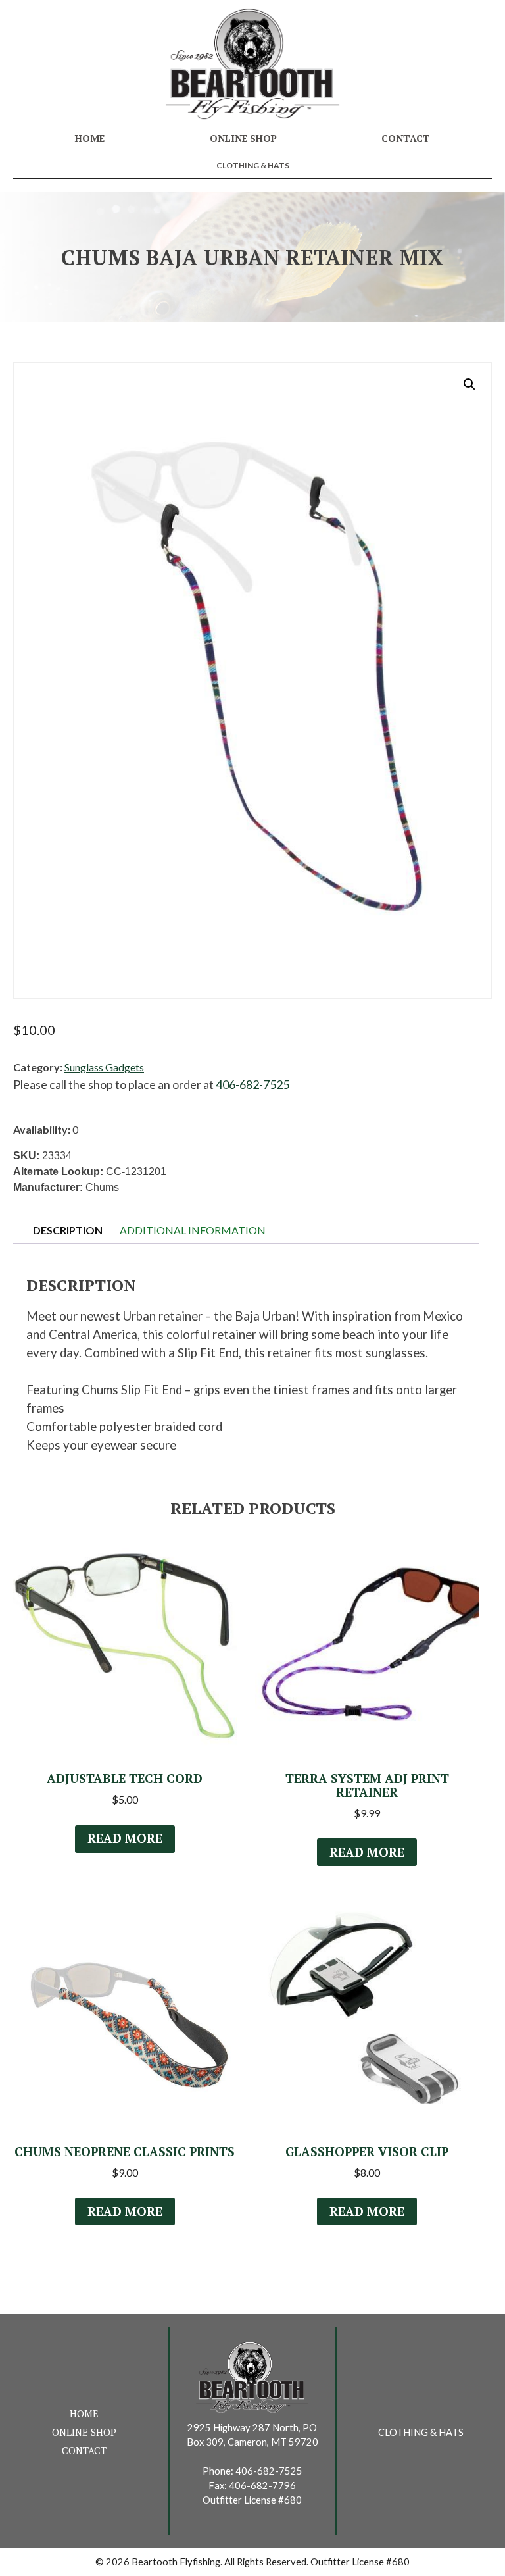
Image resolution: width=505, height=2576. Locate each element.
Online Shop (243, 139)
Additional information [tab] (193, 1230)
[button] (469, 384)
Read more (125, 1838)
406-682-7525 (252, 1084)
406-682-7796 (262, 2486)
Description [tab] (68, 1230)
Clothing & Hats (253, 165)
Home (90, 139)
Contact (406, 139)
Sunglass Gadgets (104, 1067)
